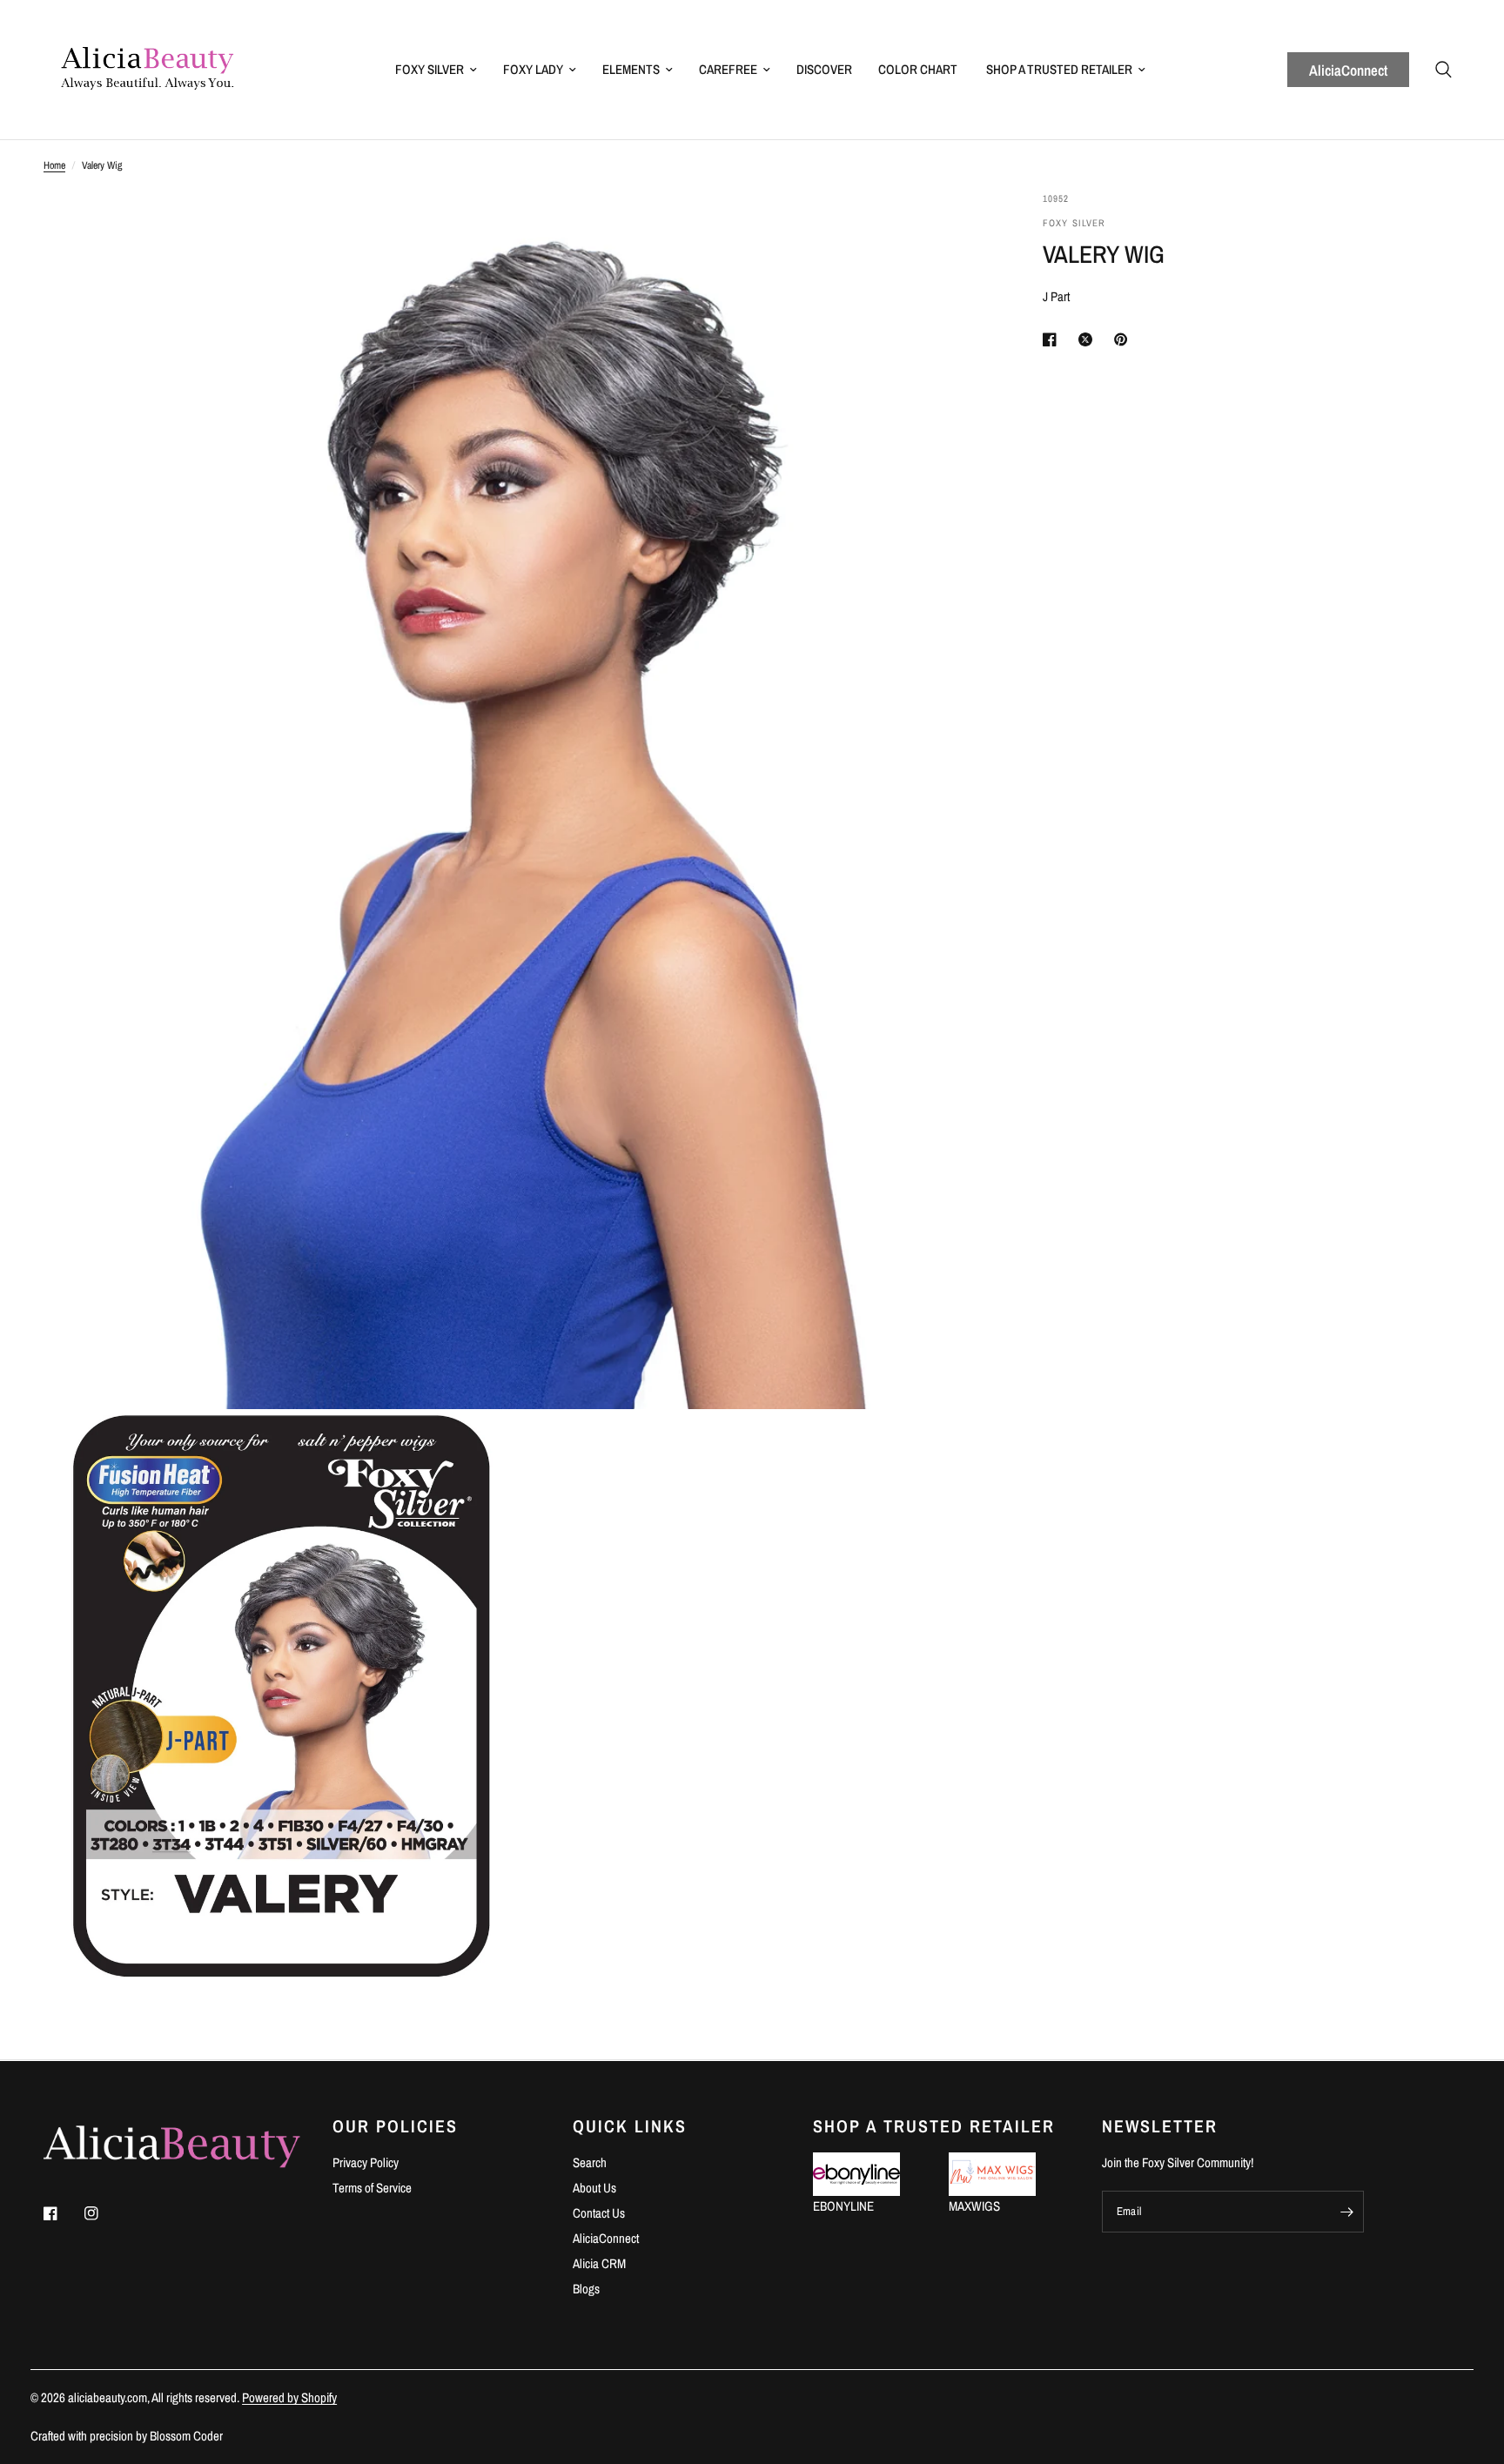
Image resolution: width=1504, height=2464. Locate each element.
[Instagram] (104, 2213)
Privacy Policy (366, 2162)
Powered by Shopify (289, 2397)
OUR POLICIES (395, 2126)
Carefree (728, 69)
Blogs (586, 2289)
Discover (824, 69)
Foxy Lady (533, 69)
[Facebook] (63, 2213)
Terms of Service (372, 2188)
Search (590, 2162)
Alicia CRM (599, 2263)
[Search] (1444, 70)
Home (54, 165)
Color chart (918, 69)
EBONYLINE (843, 2206)
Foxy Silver (430, 69)
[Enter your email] (1346, 2212)
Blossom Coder (186, 2436)
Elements (631, 69)
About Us (594, 2188)
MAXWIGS (974, 2206)
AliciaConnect (1348, 70)
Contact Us (599, 2213)
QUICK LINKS (630, 2126)
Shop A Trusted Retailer (1059, 69)
